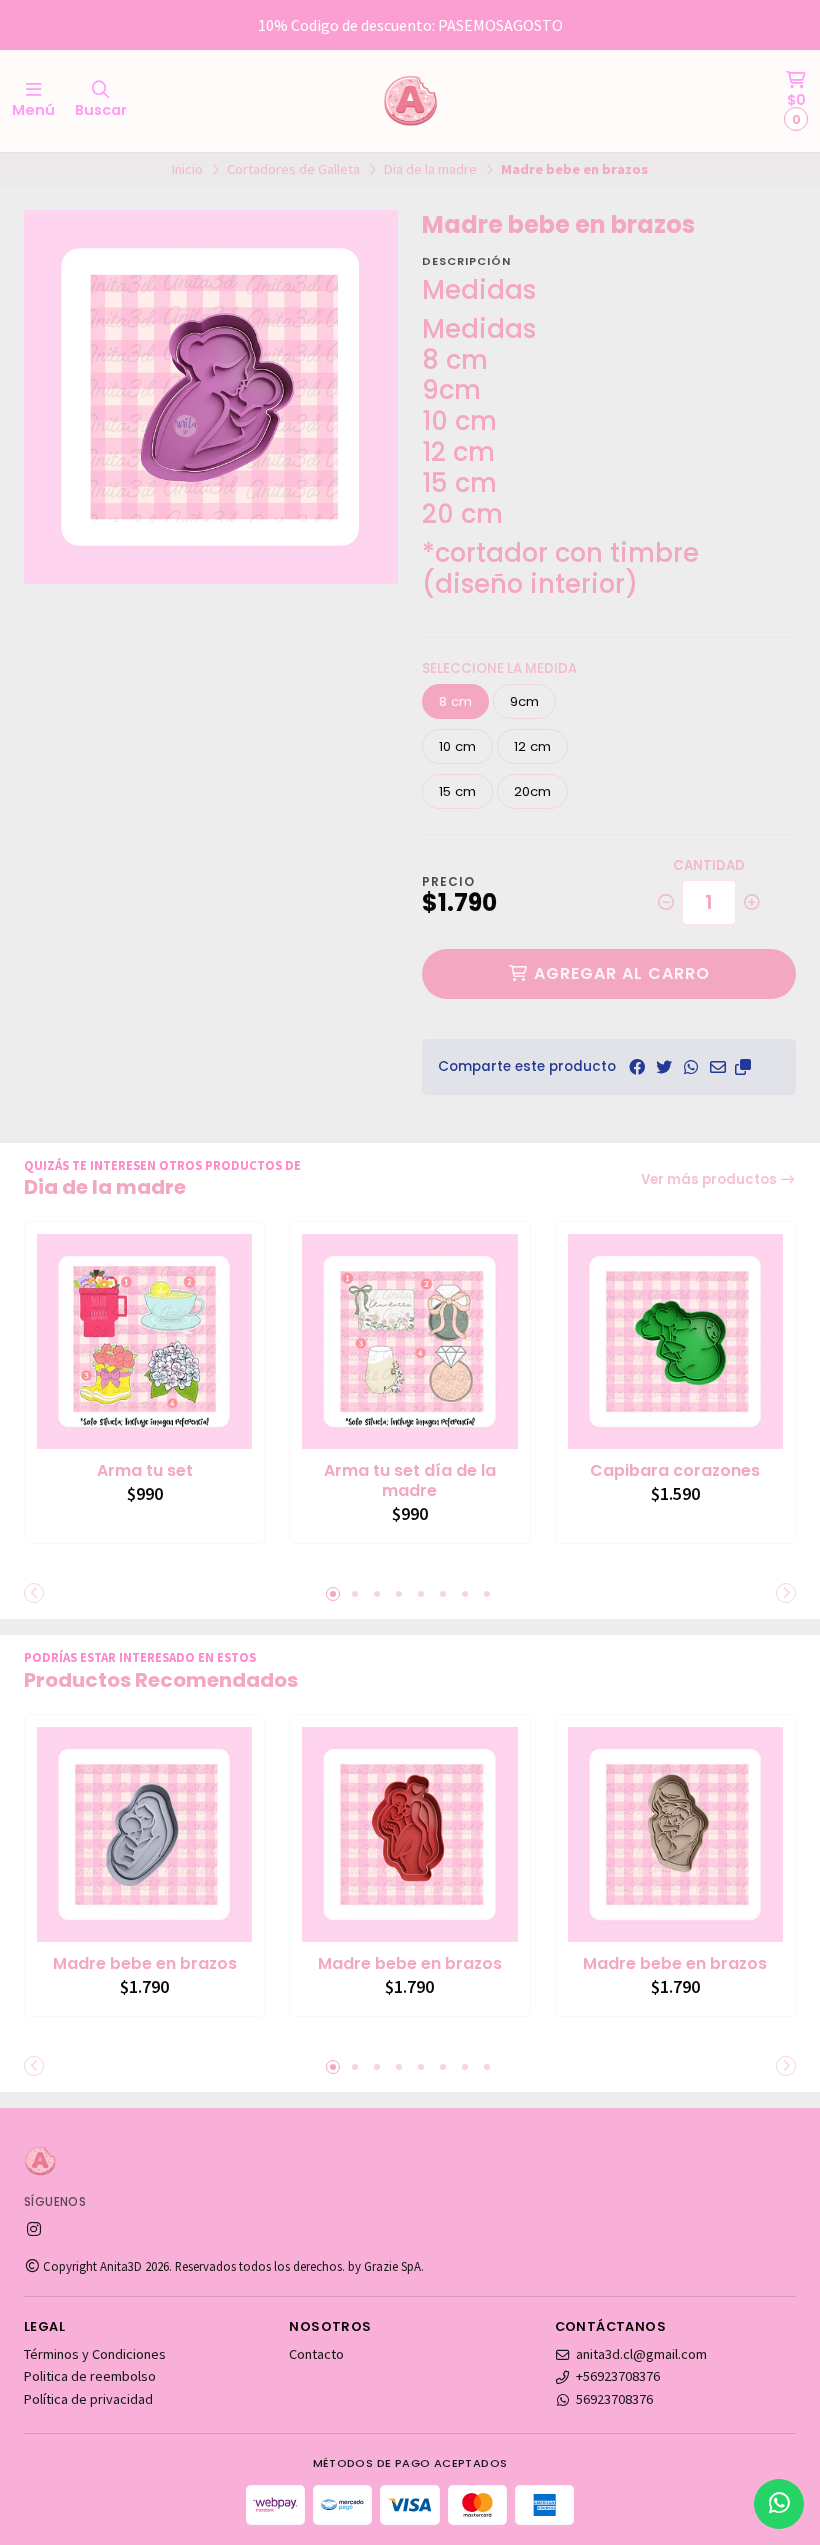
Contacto (316, 2354)
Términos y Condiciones (95, 2354)
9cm (524, 701)
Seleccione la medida (499, 668)
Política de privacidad (88, 2399)
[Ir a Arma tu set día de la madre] (409, 1341)
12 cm (532, 746)
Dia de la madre (430, 169)
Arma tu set (145, 1471)
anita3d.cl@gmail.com (641, 2354)
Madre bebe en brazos (145, 1964)
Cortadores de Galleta (293, 169)
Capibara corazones (675, 1471)
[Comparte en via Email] (718, 1067)
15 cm (457, 791)
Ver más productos (710, 1179)
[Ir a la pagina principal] (410, 101)
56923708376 (614, 2399)
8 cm (455, 701)
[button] (743, 1067)
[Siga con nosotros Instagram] (34, 2229)
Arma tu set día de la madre (410, 1481)
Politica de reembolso (90, 2376)
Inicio (187, 169)
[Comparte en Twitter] (664, 1067)
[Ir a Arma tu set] (144, 1341)
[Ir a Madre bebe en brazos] (144, 1834)
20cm (532, 791)
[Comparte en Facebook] (637, 1067)
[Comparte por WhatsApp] (691, 1067)
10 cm (457, 746)
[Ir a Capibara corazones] (675, 1341)
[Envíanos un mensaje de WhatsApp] (779, 2504)
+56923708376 (618, 2376)
